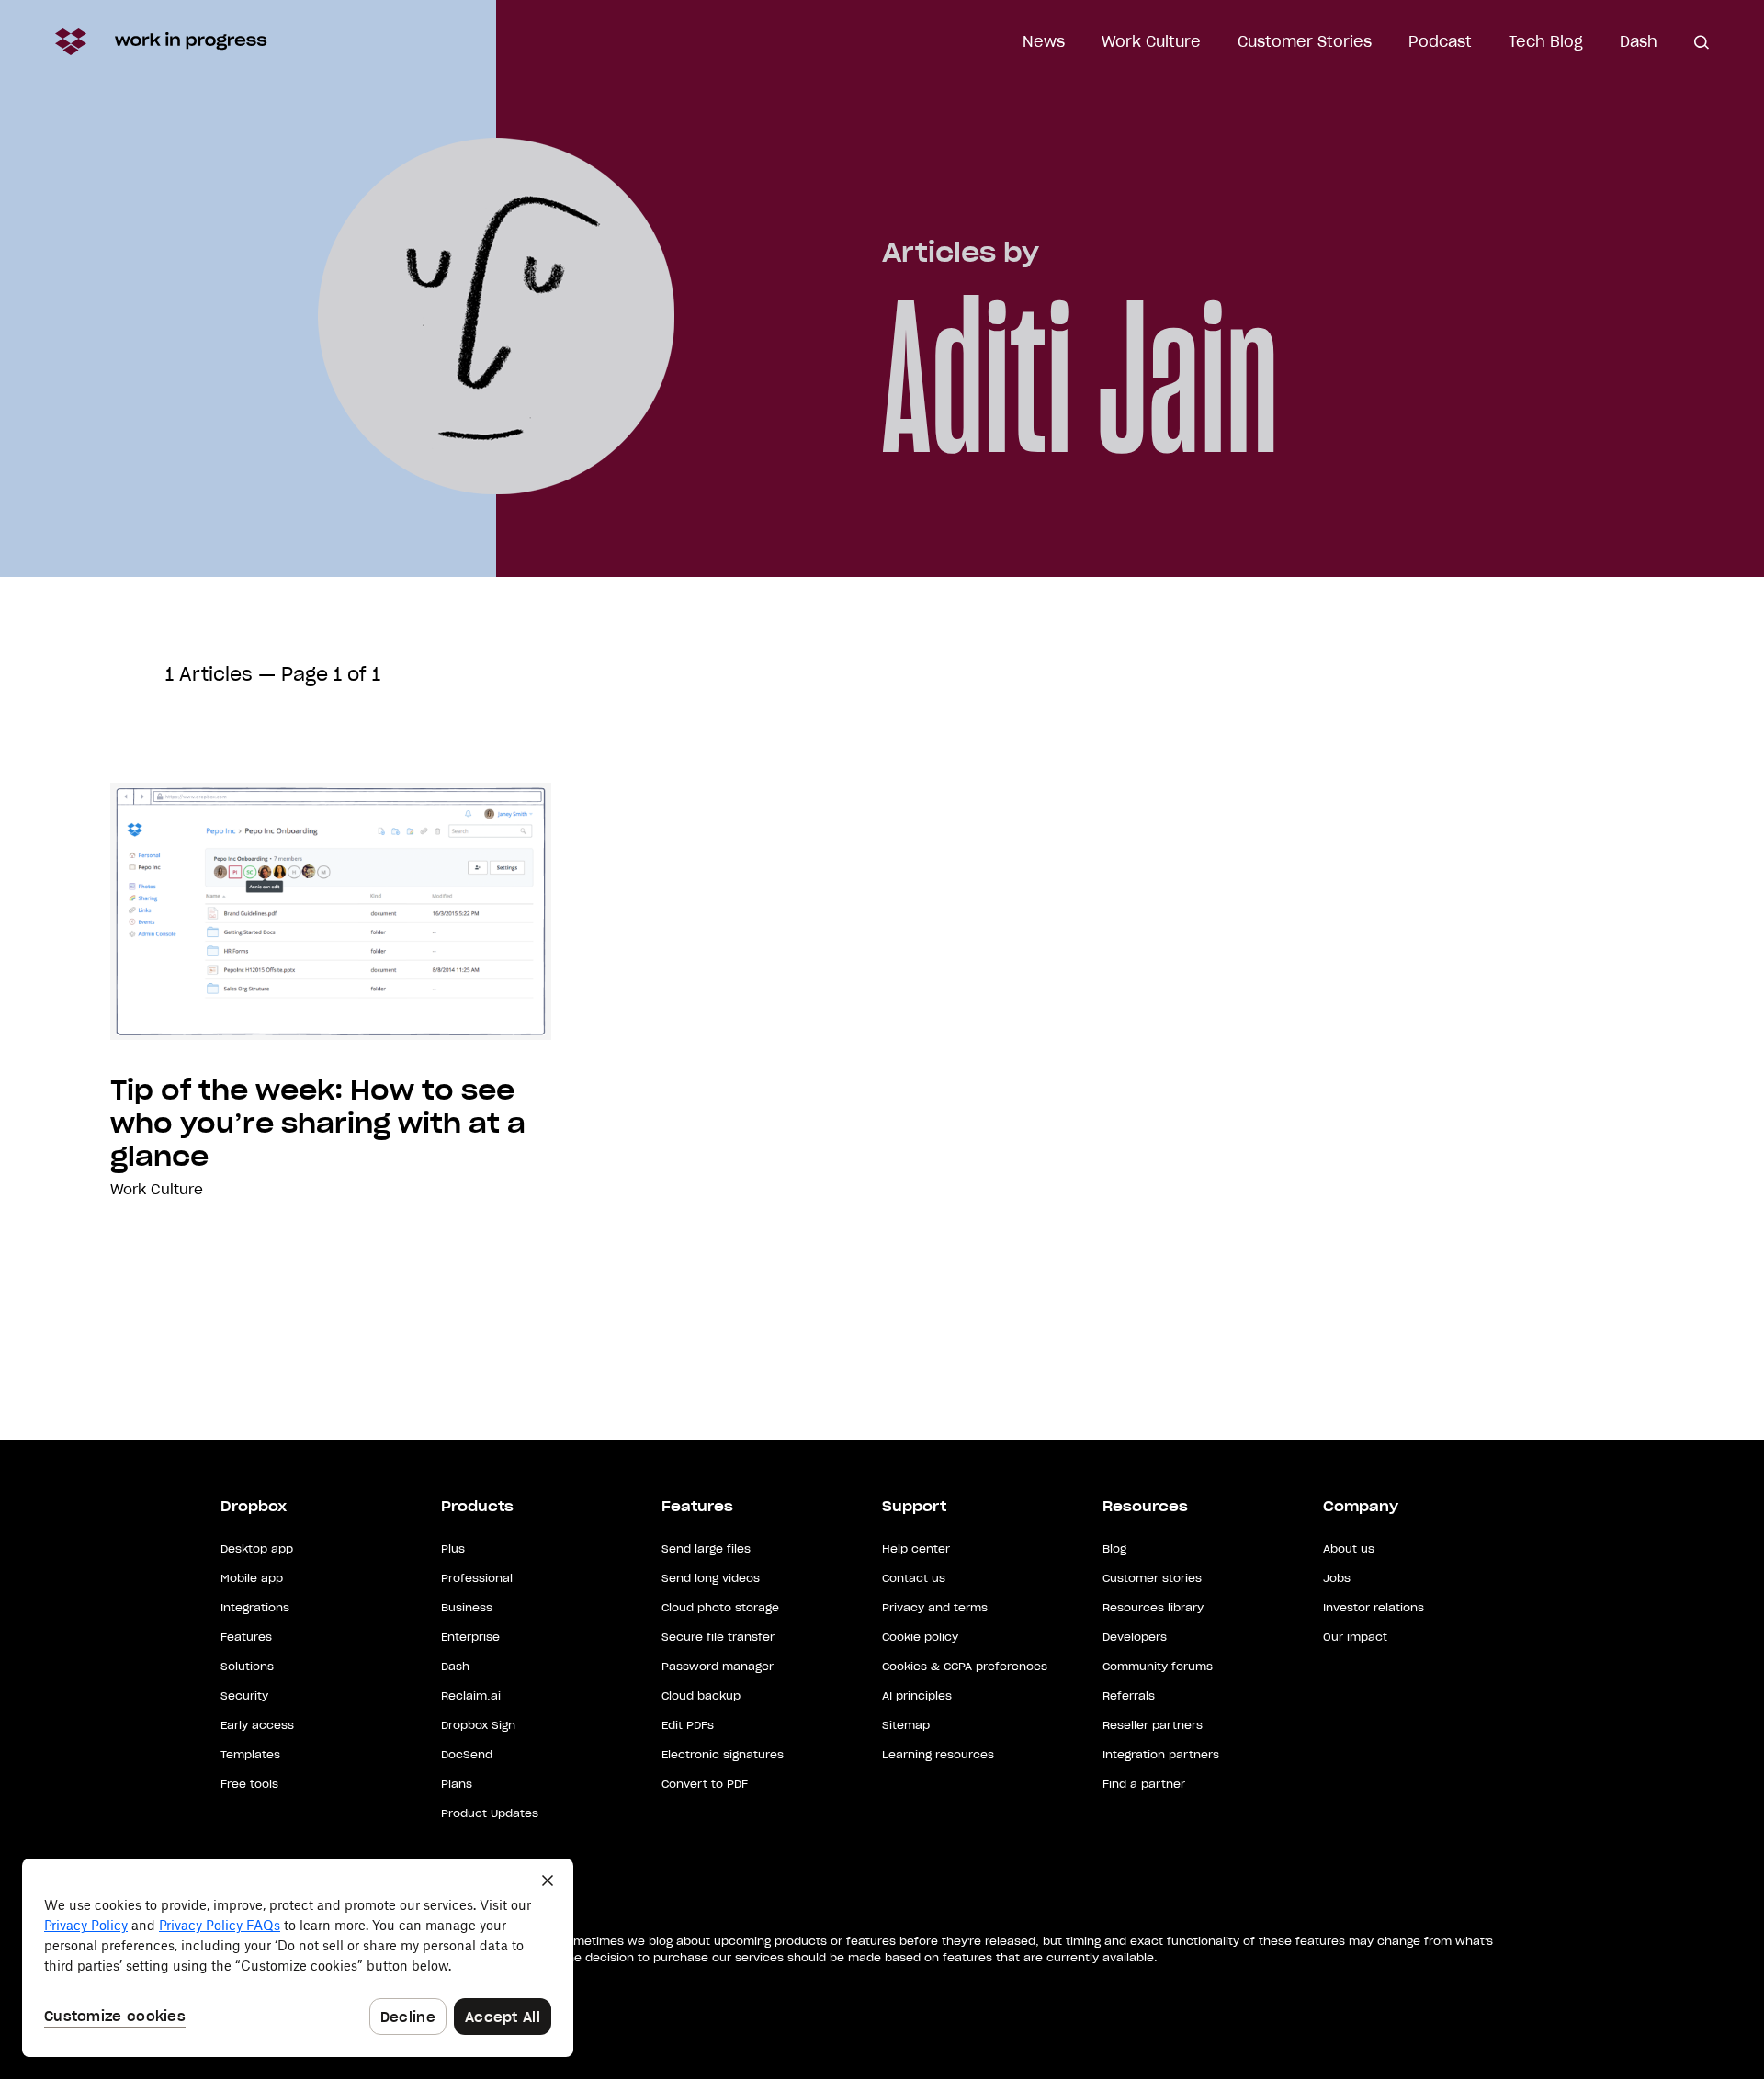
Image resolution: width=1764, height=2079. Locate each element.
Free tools (249, 1784)
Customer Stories (1305, 41)
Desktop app (257, 1548)
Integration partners (1161, 1754)
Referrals (1129, 1695)
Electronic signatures (723, 1754)
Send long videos (711, 1578)
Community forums (1158, 1666)
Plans (457, 1784)
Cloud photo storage (720, 1607)
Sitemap (906, 1725)
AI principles (917, 1695)
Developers (1135, 1637)
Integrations (255, 1607)
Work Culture (1151, 41)
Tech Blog (1546, 41)
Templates (250, 1754)
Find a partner (1144, 1784)
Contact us (914, 1578)
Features (246, 1637)
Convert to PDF (705, 1784)
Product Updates (490, 1813)
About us (1349, 1548)
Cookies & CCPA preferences (965, 1666)
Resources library (1153, 1607)
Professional (477, 1578)
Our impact (1355, 1637)
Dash (1639, 41)
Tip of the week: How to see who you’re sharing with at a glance (318, 1124)
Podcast (1440, 41)
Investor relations (1374, 1607)
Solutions (247, 1666)
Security (244, 1695)
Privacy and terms (935, 1607)
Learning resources (938, 1754)
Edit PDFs (688, 1725)
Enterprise (470, 1637)
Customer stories (1152, 1578)
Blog (1114, 1548)
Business (467, 1607)
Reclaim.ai (471, 1695)
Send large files (706, 1548)
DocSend (467, 1754)
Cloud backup (701, 1695)
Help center (916, 1548)
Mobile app (252, 1578)
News (1044, 41)
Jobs (1337, 1578)
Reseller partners (1153, 1725)
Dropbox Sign (478, 1725)
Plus (453, 1548)
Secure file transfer (718, 1637)
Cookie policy (920, 1637)
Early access (257, 1725)
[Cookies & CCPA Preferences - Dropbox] (298, 1958)
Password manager (718, 1666)
